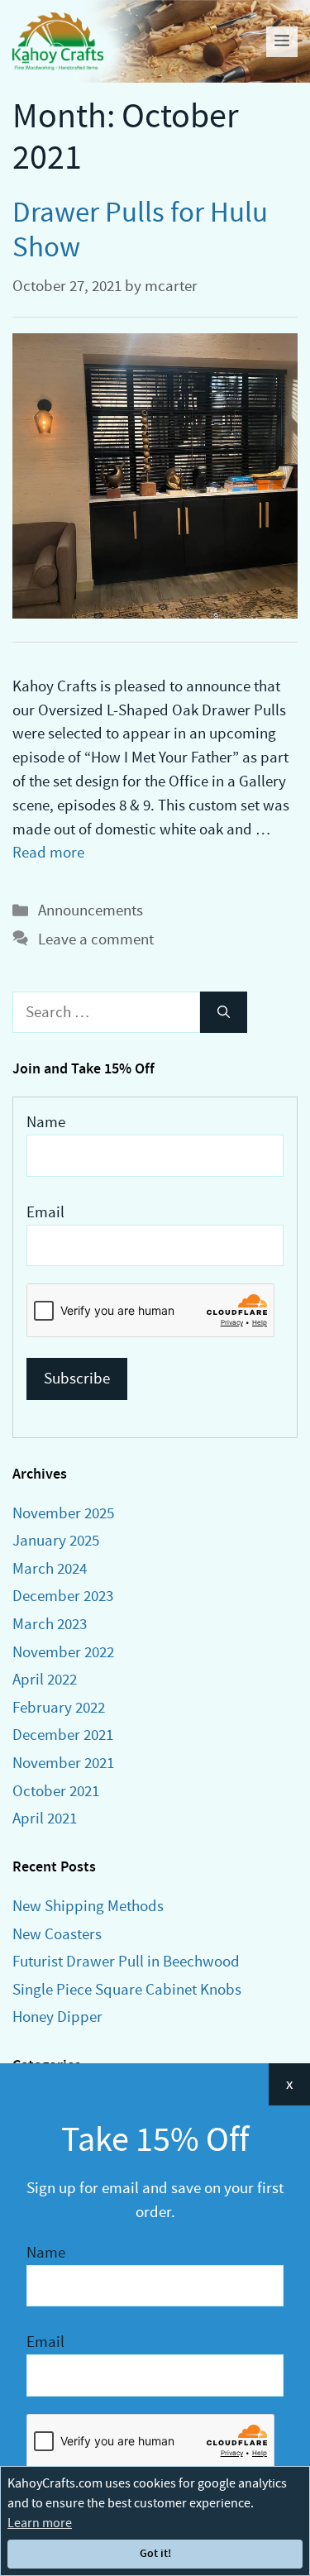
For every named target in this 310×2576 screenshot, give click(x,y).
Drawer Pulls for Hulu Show (140, 229)
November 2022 (63, 1652)
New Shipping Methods (88, 1906)
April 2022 (45, 1679)
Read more (48, 852)
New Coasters (57, 1934)
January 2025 (56, 1540)
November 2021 (63, 1763)
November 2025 (63, 1513)
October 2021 (56, 1791)
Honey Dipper (57, 2017)
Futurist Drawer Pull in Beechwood (126, 1961)
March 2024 (50, 1568)
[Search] (224, 1013)
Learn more (40, 2523)
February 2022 (59, 1707)
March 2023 (50, 1624)
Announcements (91, 910)
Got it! (155, 2553)
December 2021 (63, 1735)
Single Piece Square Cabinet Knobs (127, 1989)
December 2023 (63, 1596)
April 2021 (45, 1818)
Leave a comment (96, 939)
